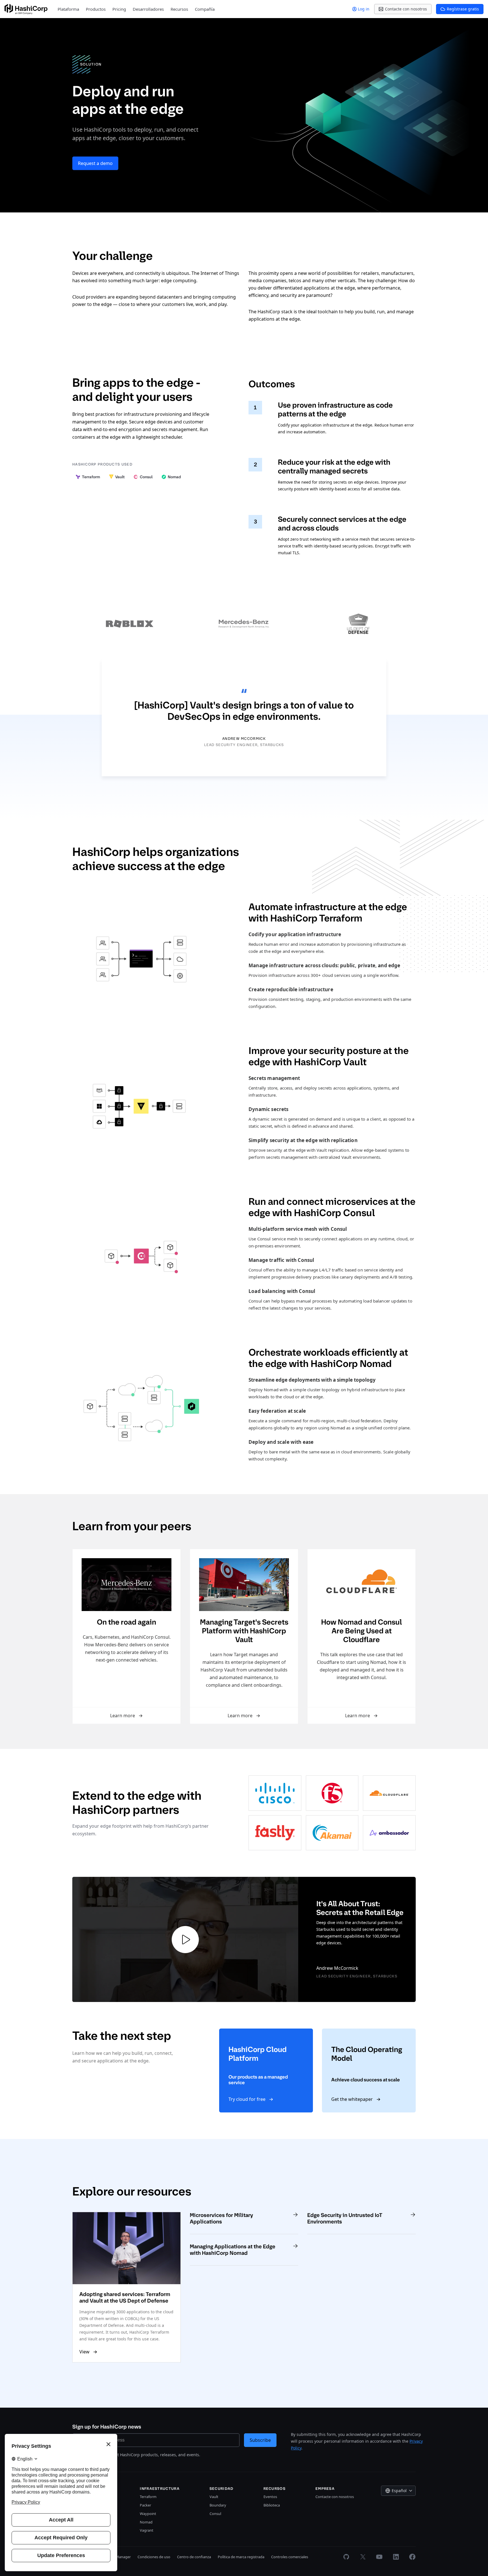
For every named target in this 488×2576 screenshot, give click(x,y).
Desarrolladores (148, 9)
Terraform (148, 2497)
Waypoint (148, 2514)
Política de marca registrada (241, 2557)
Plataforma (68, 9)
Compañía (205, 9)
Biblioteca (272, 2505)
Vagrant (147, 2530)
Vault (214, 2497)
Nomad (146, 2522)
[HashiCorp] (26, 9)
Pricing (119, 9)
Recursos (179, 9)
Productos (96, 9)
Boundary (218, 2505)
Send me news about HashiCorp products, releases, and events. (140, 2455)
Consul (215, 2514)
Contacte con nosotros (335, 2497)
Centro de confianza (194, 2557)
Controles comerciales (290, 2557)
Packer (145, 2505)
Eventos (270, 2497)
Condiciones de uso (154, 2557)
